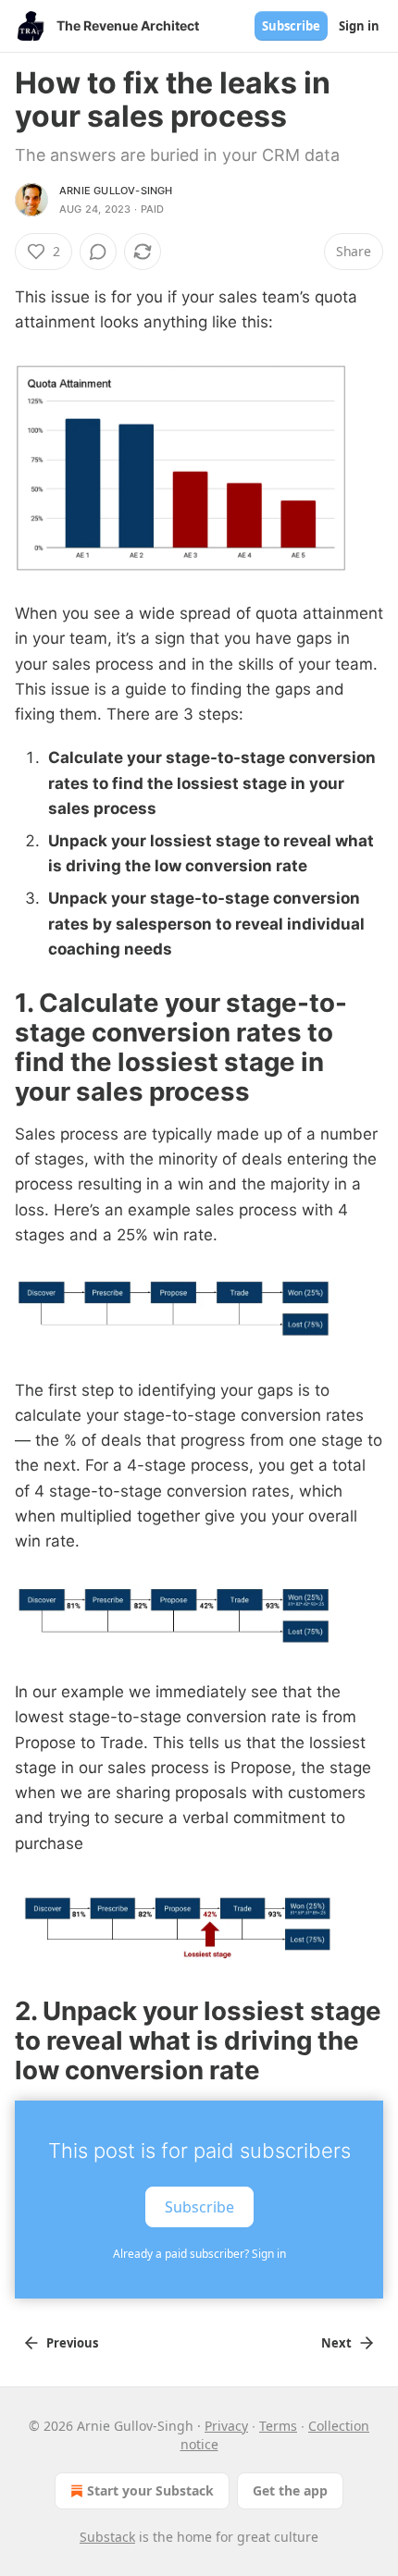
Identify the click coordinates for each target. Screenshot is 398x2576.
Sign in (359, 26)
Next (336, 2343)
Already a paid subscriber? (199, 2254)
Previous (72, 2343)
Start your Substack (150, 2490)
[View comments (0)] (98, 252)
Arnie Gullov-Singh (116, 191)
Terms (278, 2426)
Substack (107, 2537)
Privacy (226, 2426)
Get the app (290, 2490)
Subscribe (291, 26)
